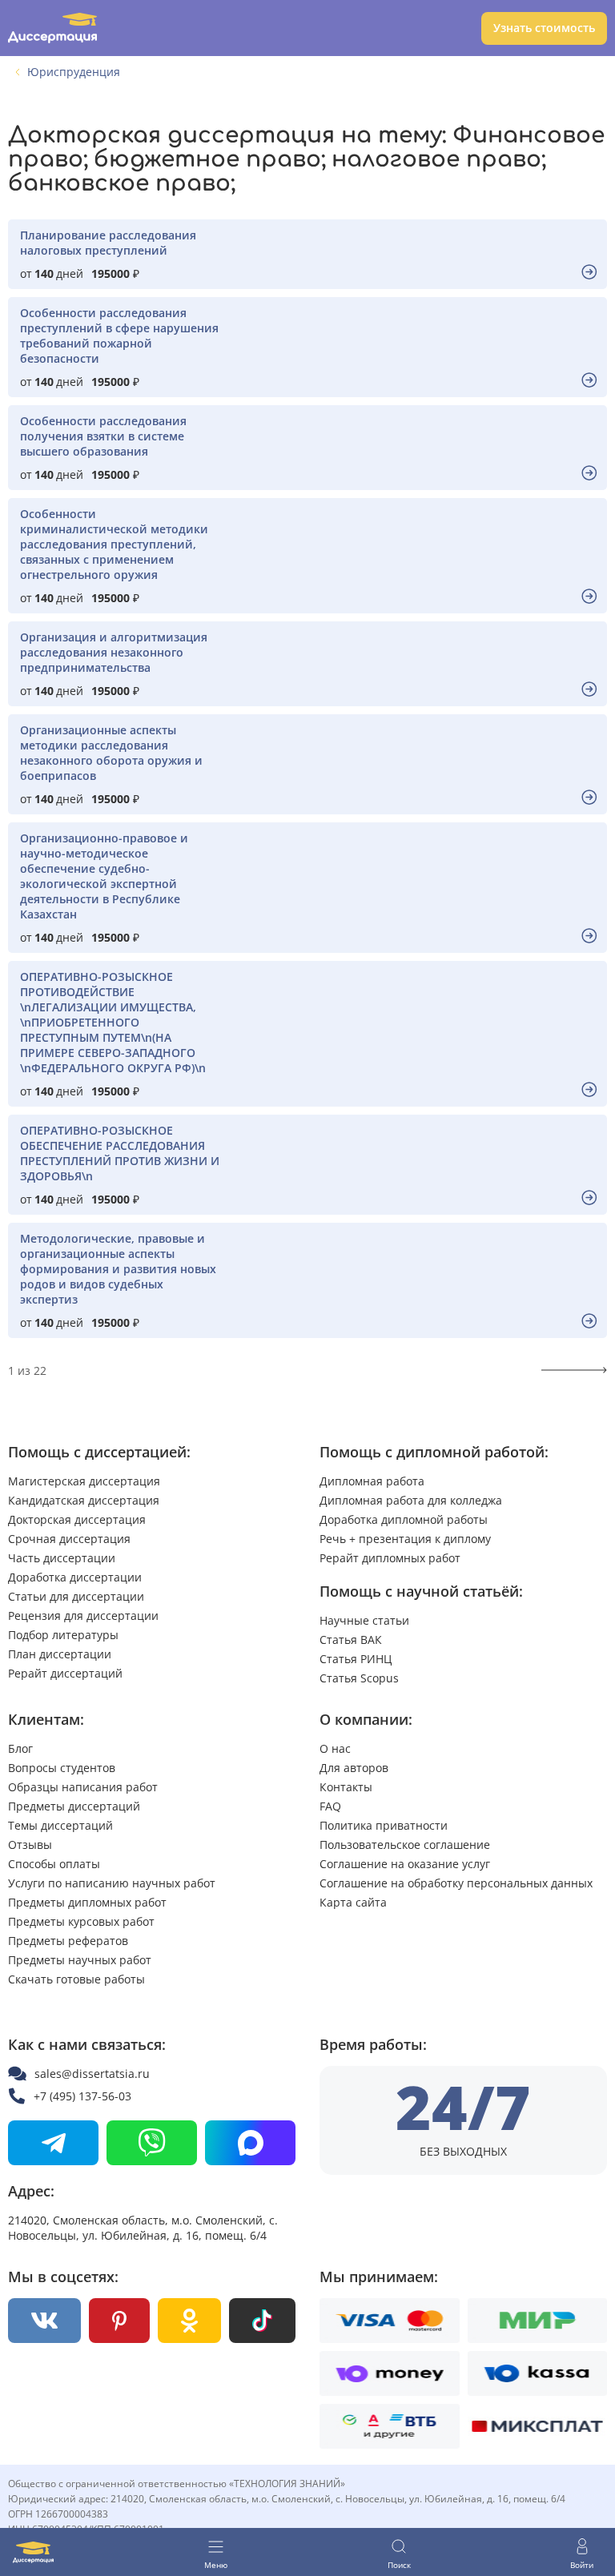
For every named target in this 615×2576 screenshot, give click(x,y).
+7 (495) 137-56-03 (82, 2096)
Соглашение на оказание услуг (405, 1864)
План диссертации (60, 1654)
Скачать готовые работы (76, 1979)
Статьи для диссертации (76, 1596)
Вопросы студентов (62, 1768)
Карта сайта (353, 1902)
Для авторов (354, 1768)
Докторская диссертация (77, 1519)
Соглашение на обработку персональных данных (456, 1883)
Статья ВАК (351, 1640)
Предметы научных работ (80, 1960)
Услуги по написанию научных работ (112, 1883)
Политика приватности (384, 1825)
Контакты (346, 1787)
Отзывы (30, 1845)
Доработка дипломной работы (404, 1519)
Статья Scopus (359, 1678)
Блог (20, 1748)
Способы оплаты (54, 1864)
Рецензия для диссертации (83, 1616)
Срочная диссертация (69, 1539)
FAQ (330, 1806)
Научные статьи (364, 1620)
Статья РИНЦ (356, 1659)
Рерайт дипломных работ (390, 1558)
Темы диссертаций (60, 1825)
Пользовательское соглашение (405, 1845)
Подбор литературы (63, 1635)
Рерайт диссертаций (65, 1673)
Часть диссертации (62, 1558)
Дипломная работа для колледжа (411, 1500)
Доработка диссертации (75, 1577)
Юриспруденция (74, 72)
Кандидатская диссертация (84, 1500)
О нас (335, 1748)
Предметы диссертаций (74, 1806)
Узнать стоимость (544, 28)
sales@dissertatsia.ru (92, 2074)
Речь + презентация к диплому (405, 1539)
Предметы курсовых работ (81, 1921)
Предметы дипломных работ (87, 1902)
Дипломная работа (372, 1481)
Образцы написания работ (83, 1787)
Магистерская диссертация (84, 1481)
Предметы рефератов (68, 1941)
